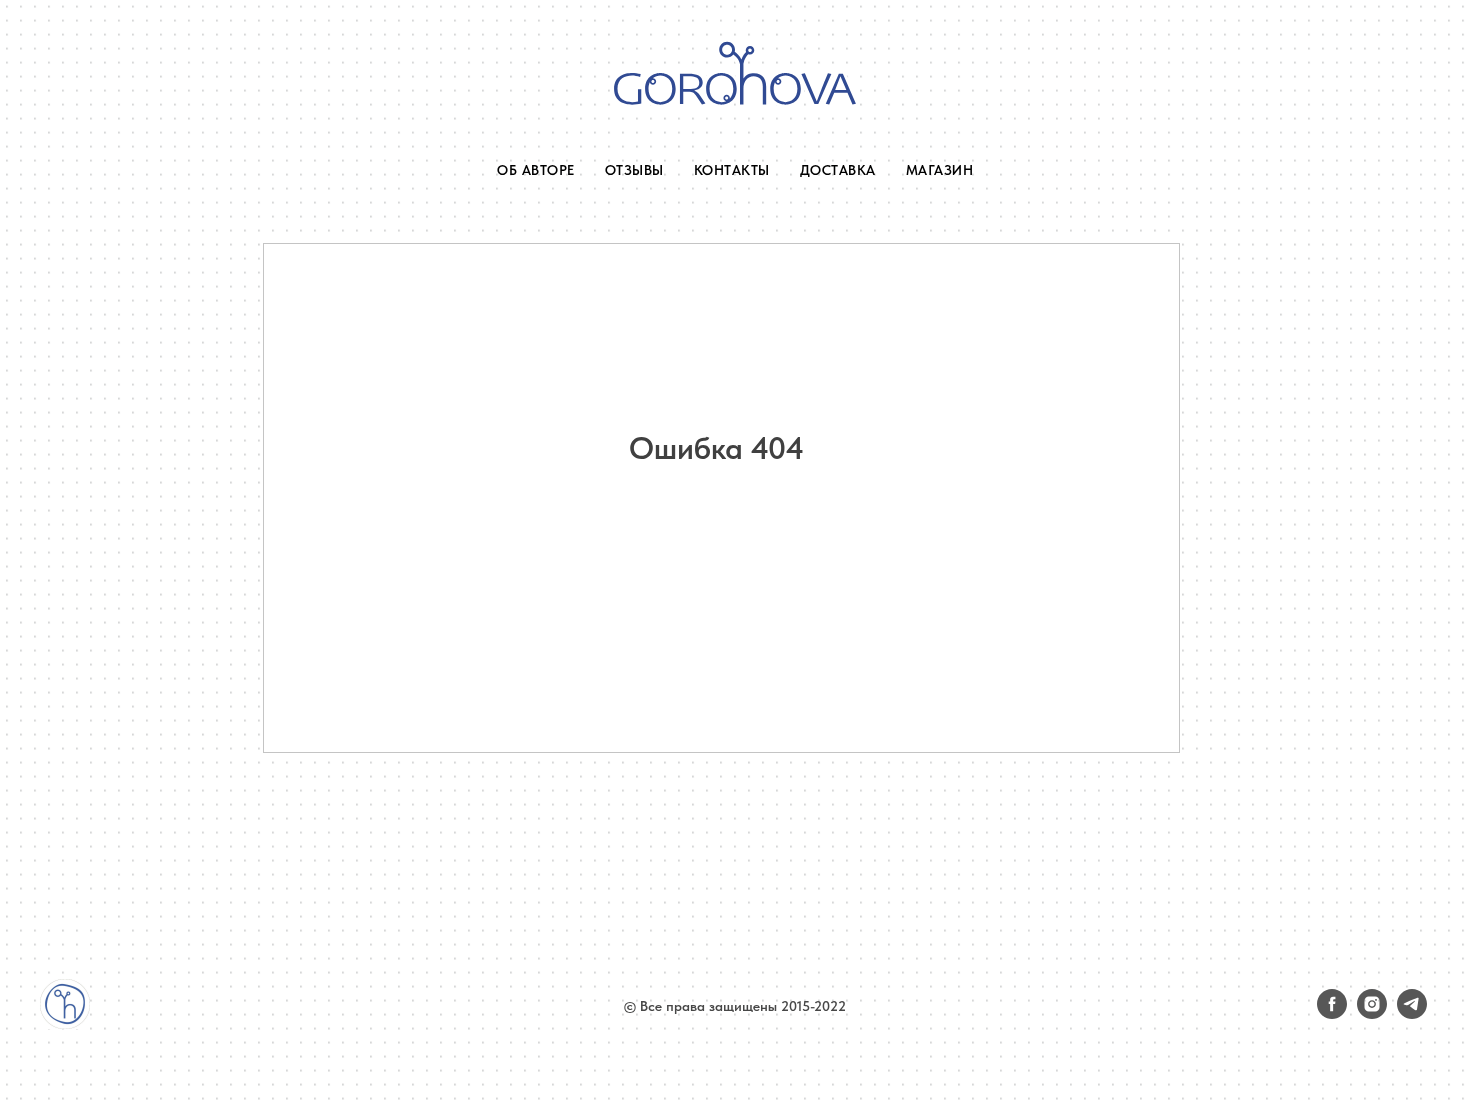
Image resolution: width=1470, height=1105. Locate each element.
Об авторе (536, 170)
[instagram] (1372, 1013)
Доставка (838, 170)
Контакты (732, 170)
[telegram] (1412, 1013)
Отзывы (634, 170)
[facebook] (1332, 1013)
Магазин (940, 170)
